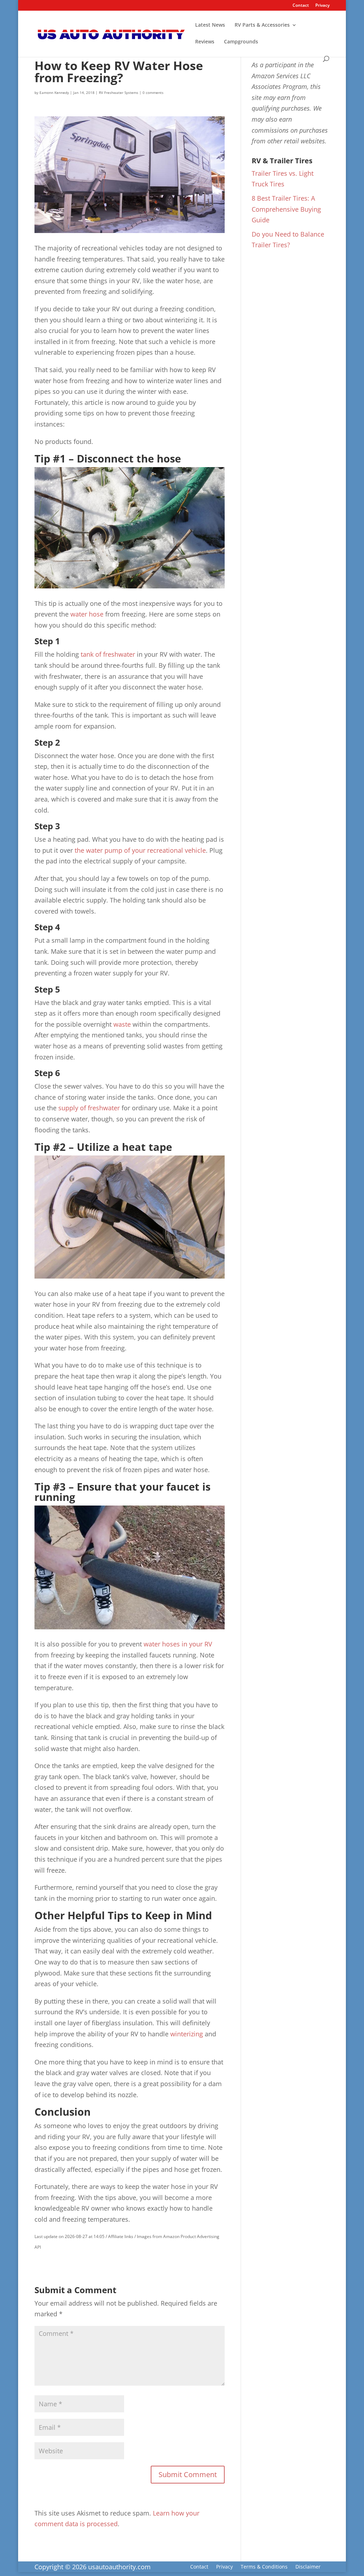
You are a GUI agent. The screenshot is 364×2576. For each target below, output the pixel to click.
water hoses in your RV (178, 1644)
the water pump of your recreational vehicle (140, 850)
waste (122, 1024)
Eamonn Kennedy (54, 92)
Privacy (322, 6)
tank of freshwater (108, 654)
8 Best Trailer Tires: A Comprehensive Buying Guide (286, 209)
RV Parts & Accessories (262, 25)
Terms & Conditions (264, 2567)
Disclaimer (308, 2567)
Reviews (205, 42)
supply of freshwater (88, 1108)
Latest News (210, 25)
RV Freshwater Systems (119, 92)
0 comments (153, 92)
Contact (301, 6)
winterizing (187, 2034)
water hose (87, 614)
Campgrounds (241, 42)
